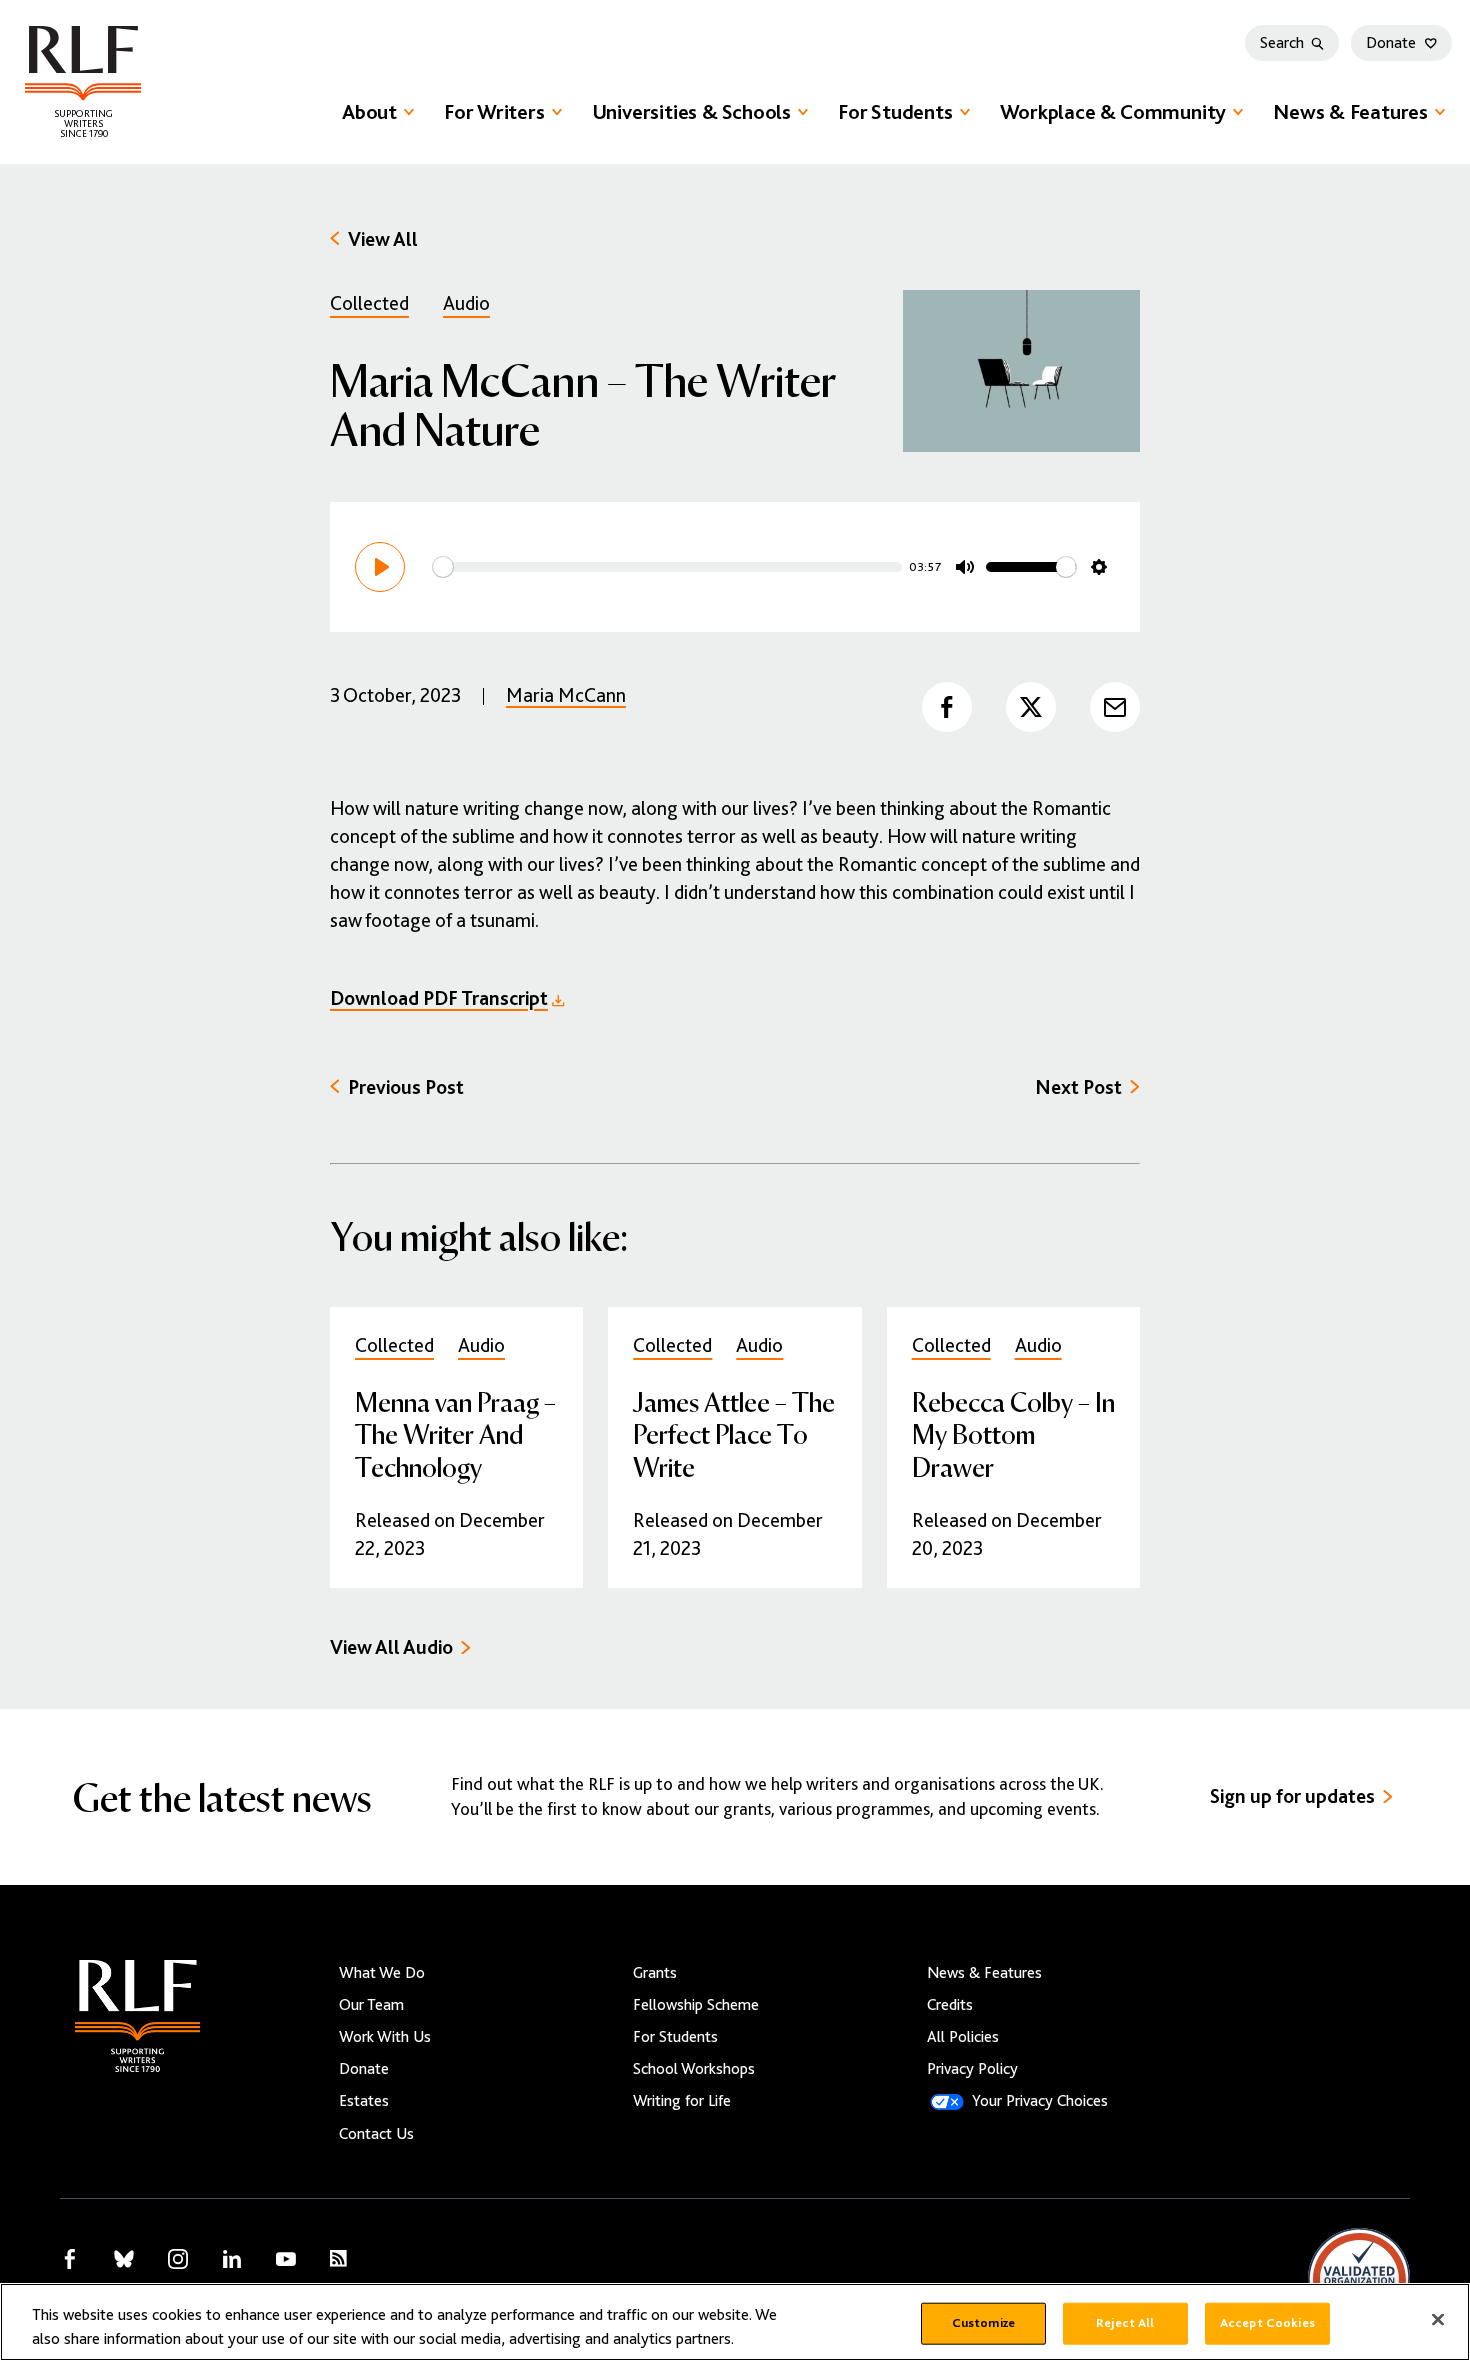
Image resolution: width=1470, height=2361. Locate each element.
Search (1282, 43)
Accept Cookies (1267, 2323)
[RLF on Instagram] (178, 2259)
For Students (895, 112)
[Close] (1438, 2320)
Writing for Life (682, 2101)
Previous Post (406, 1087)
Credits (950, 2005)
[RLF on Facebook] (70, 2259)
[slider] (667, 567)
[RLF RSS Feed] (338, 2258)
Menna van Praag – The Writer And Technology (455, 1433)
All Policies (963, 2037)
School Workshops (694, 2069)
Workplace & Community (1113, 112)
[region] (735, 2322)
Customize (983, 2323)
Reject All (1125, 2323)
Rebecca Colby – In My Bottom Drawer (1013, 1433)
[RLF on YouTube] (286, 2259)
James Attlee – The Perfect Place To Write (734, 1433)
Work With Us (385, 2037)
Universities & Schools (691, 112)
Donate (1391, 43)
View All (383, 239)
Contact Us (376, 2134)
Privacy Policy (972, 2069)
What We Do (382, 1973)
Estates (364, 2101)
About (369, 112)
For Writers (494, 112)
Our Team (371, 2005)
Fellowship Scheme (696, 2005)
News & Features (1350, 112)
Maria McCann (566, 695)
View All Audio (391, 1647)
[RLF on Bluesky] (124, 2259)
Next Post (1078, 1087)
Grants (655, 1973)
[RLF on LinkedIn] (232, 2259)
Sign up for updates (1292, 1796)
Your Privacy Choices (1040, 2101)
